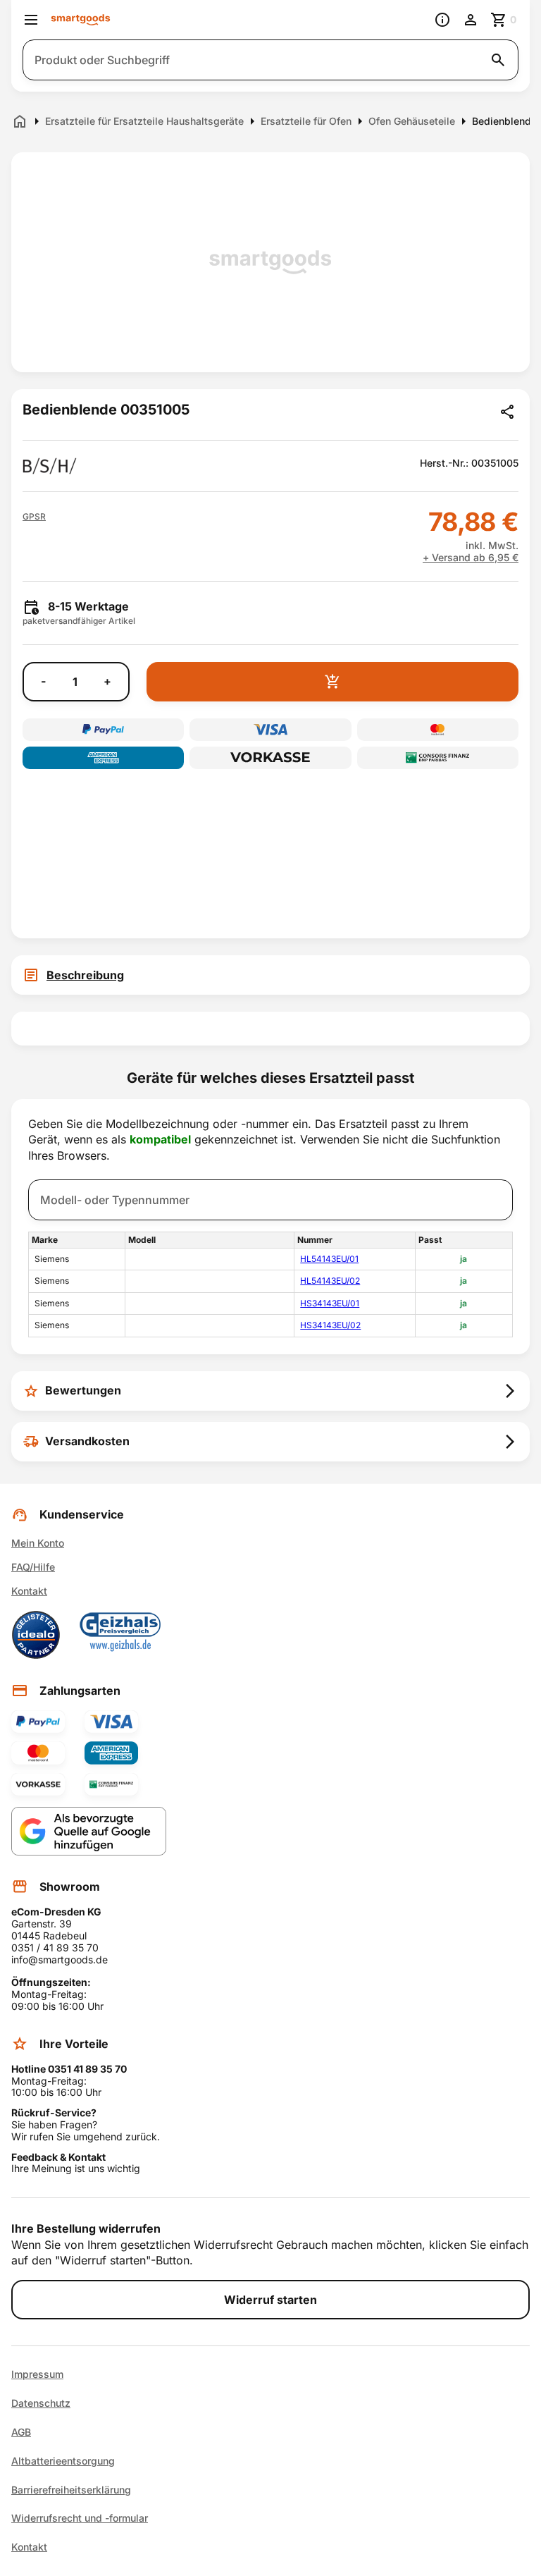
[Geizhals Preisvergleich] (120, 1635)
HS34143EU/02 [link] (330, 1325)
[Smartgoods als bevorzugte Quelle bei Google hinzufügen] (89, 1831)
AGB (21, 2432)
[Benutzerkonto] (471, 20)
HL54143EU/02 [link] (330, 1281)
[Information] (442, 20)
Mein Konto (38, 1543)
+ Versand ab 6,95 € (471, 558)
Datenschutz (41, 2403)
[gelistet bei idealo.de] (36, 1635)
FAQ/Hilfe (33, 1567)
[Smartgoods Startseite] (81, 20)
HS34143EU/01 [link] (330, 1303)
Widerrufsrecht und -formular (80, 2518)
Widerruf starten (270, 2300)
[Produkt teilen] (507, 412)
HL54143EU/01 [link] (329, 1259)
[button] (34, 517)
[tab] (270, 975)
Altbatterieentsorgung (63, 2461)
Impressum (37, 2374)
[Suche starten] (498, 60)
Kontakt (29, 1591)
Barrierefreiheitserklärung (71, 2490)
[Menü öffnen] (31, 20)
